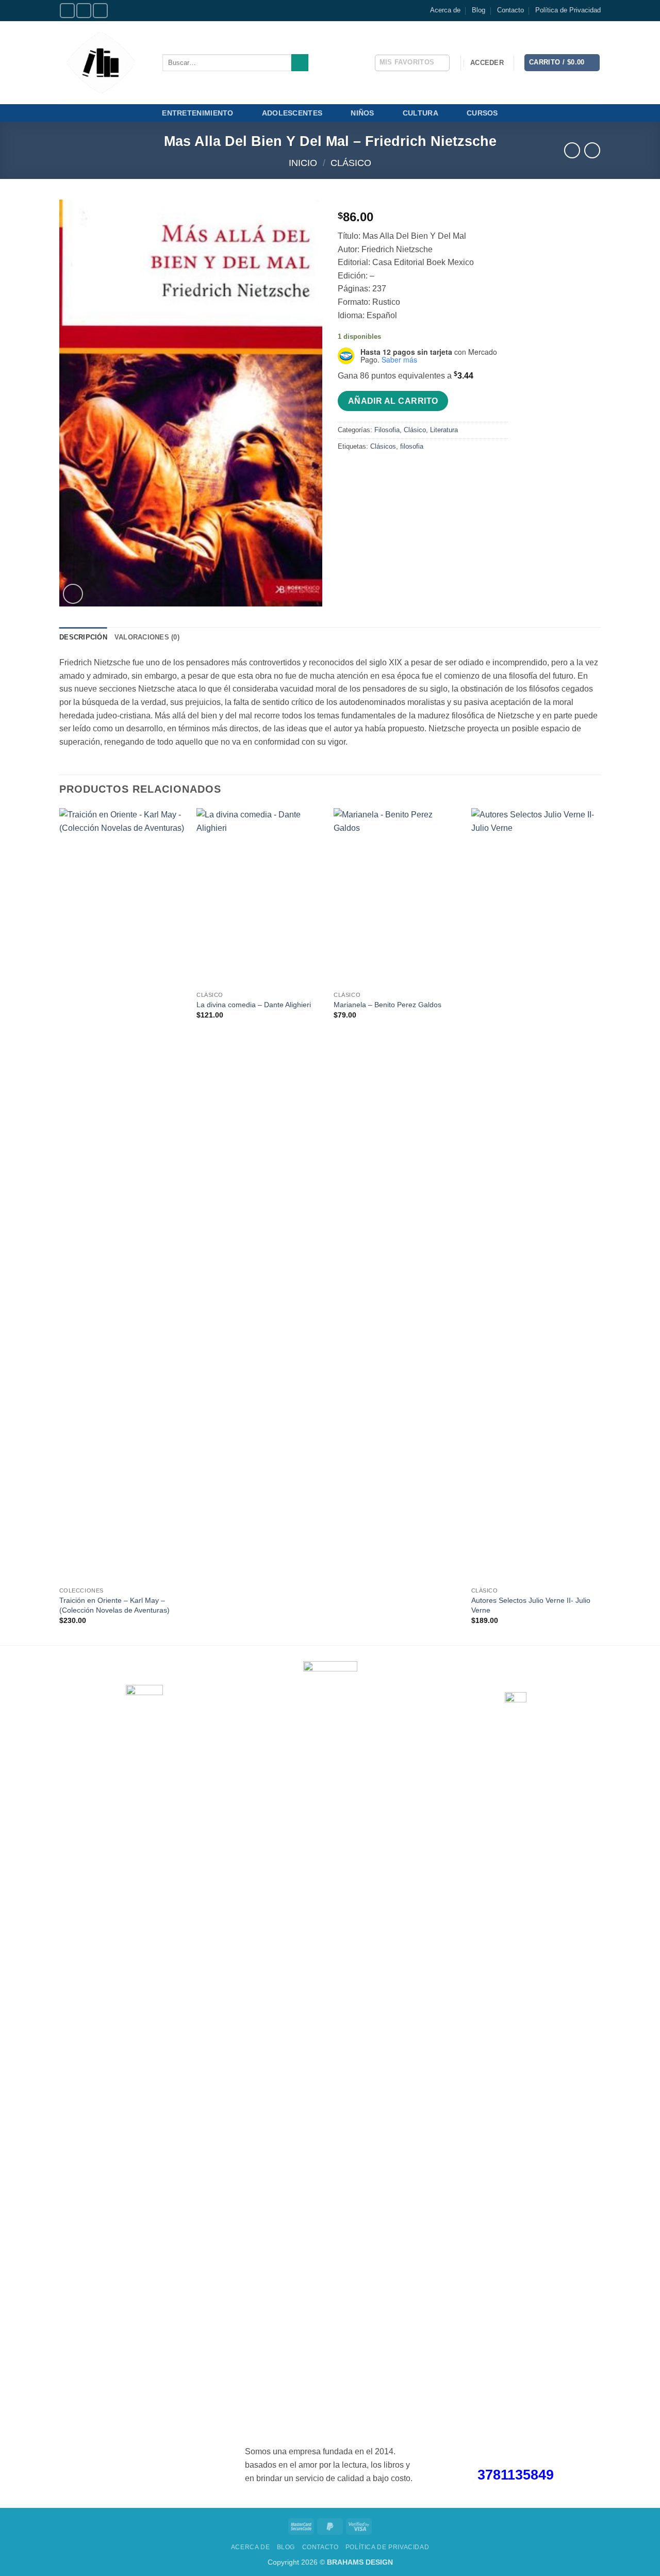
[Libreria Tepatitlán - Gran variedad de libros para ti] (103, 63)
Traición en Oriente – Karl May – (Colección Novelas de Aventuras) (114, 1605)
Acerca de (445, 10)
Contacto (510, 10)
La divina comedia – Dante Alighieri (254, 1005)
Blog (478, 10)
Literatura (444, 430)
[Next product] (572, 150)
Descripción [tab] (83, 637)
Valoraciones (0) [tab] (147, 637)
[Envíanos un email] (100, 11)
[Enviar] (300, 63)
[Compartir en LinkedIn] (422, 470)
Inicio (303, 163)
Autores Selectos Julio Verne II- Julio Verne (531, 1605)
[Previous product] (592, 150)
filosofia (412, 446)
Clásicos (383, 446)
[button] (487, 63)
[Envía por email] (384, 470)
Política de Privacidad (568, 10)
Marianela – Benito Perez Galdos (387, 1005)
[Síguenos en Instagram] (84, 11)
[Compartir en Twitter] (366, 470)
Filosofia (387, 430)
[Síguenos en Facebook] (67, 11)
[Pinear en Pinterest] (403, 470)
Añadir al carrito (393, 401)
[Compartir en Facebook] (347, 470)
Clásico (351, 163)
